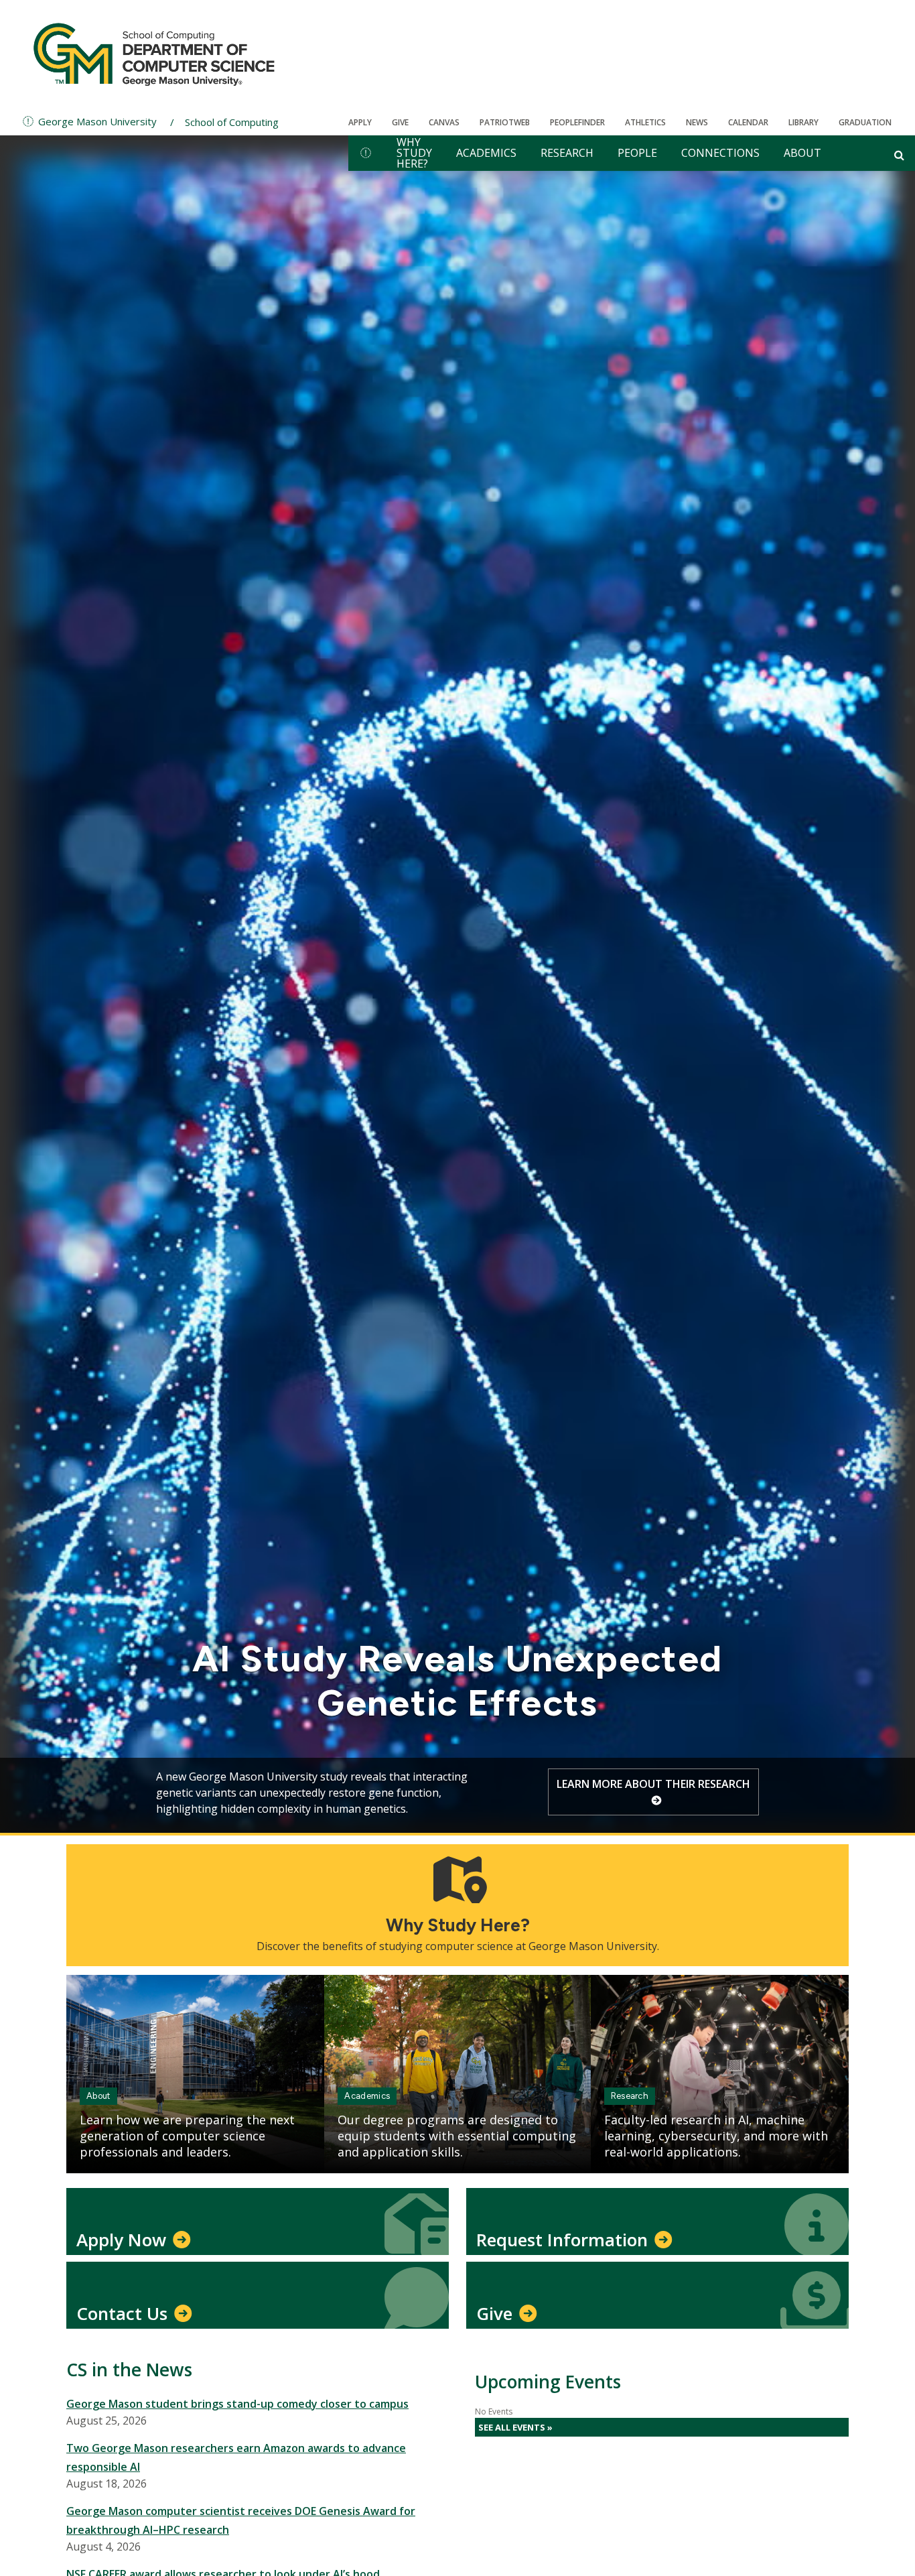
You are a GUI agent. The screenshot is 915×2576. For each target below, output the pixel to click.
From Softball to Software (457, 1703)
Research (567, 153)
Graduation (865, 122)
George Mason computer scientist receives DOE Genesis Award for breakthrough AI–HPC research (241, 2520)
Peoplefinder (577, 122)
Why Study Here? (414, 153)
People (637, 153)
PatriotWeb (505, 122)
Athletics (645, 122)
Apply (360, 122)
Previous (60, 1791)
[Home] (154, 54)
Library (803, 122)
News (697, 122)
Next (855, 1791)
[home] (366, 153)
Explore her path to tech (646, 1784)
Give (400, 122)
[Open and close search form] (899, 155)
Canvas (444, 122)
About (802, 153)
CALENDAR (748, 122)
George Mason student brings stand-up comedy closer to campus (237, 2404)
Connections (720, 153)
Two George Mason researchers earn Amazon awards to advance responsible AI (236, 2457)
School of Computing (232, 122)
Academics (486, 153)
